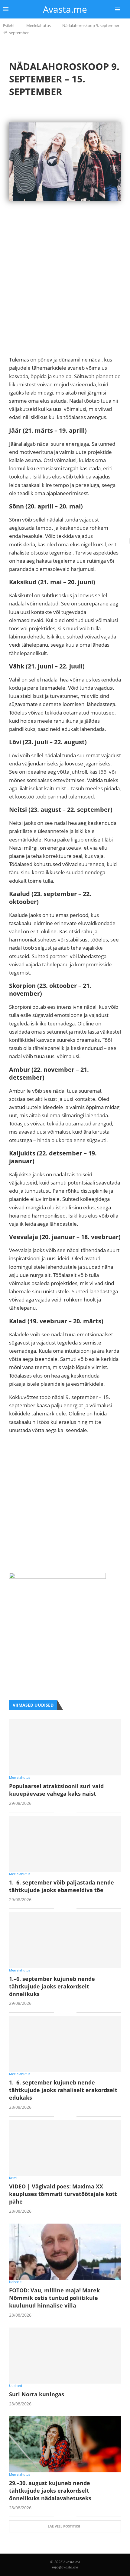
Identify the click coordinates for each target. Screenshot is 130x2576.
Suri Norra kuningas (37, 2394)
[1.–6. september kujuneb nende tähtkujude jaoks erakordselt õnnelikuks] (65, 1940)
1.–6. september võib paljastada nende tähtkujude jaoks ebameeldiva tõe (62, 1886)
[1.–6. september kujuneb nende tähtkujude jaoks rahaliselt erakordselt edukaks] (65, 2044)
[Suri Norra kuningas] (65, 2356)
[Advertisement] (65, 290)
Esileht (9, 25)
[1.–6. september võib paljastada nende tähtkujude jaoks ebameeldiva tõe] (65, 1844)
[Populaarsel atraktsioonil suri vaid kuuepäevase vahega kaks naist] (65, 1747)
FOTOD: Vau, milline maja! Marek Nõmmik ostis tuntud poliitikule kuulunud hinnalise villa (54, 2298)
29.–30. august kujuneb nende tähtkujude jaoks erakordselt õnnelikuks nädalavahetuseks (50, 2491)
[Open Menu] (118, 9)
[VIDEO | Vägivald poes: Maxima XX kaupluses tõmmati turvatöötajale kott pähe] (65, 2148)
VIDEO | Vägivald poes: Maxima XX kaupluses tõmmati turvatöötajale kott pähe (63, 2194)
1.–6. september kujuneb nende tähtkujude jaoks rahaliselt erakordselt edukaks (63, 2090)
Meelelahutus (39, 25)
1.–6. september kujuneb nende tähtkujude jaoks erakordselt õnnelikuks (52, 1986)
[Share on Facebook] (63, 1813)
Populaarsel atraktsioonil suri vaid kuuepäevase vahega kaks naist (56, 1790)
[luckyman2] (57, 1577)
